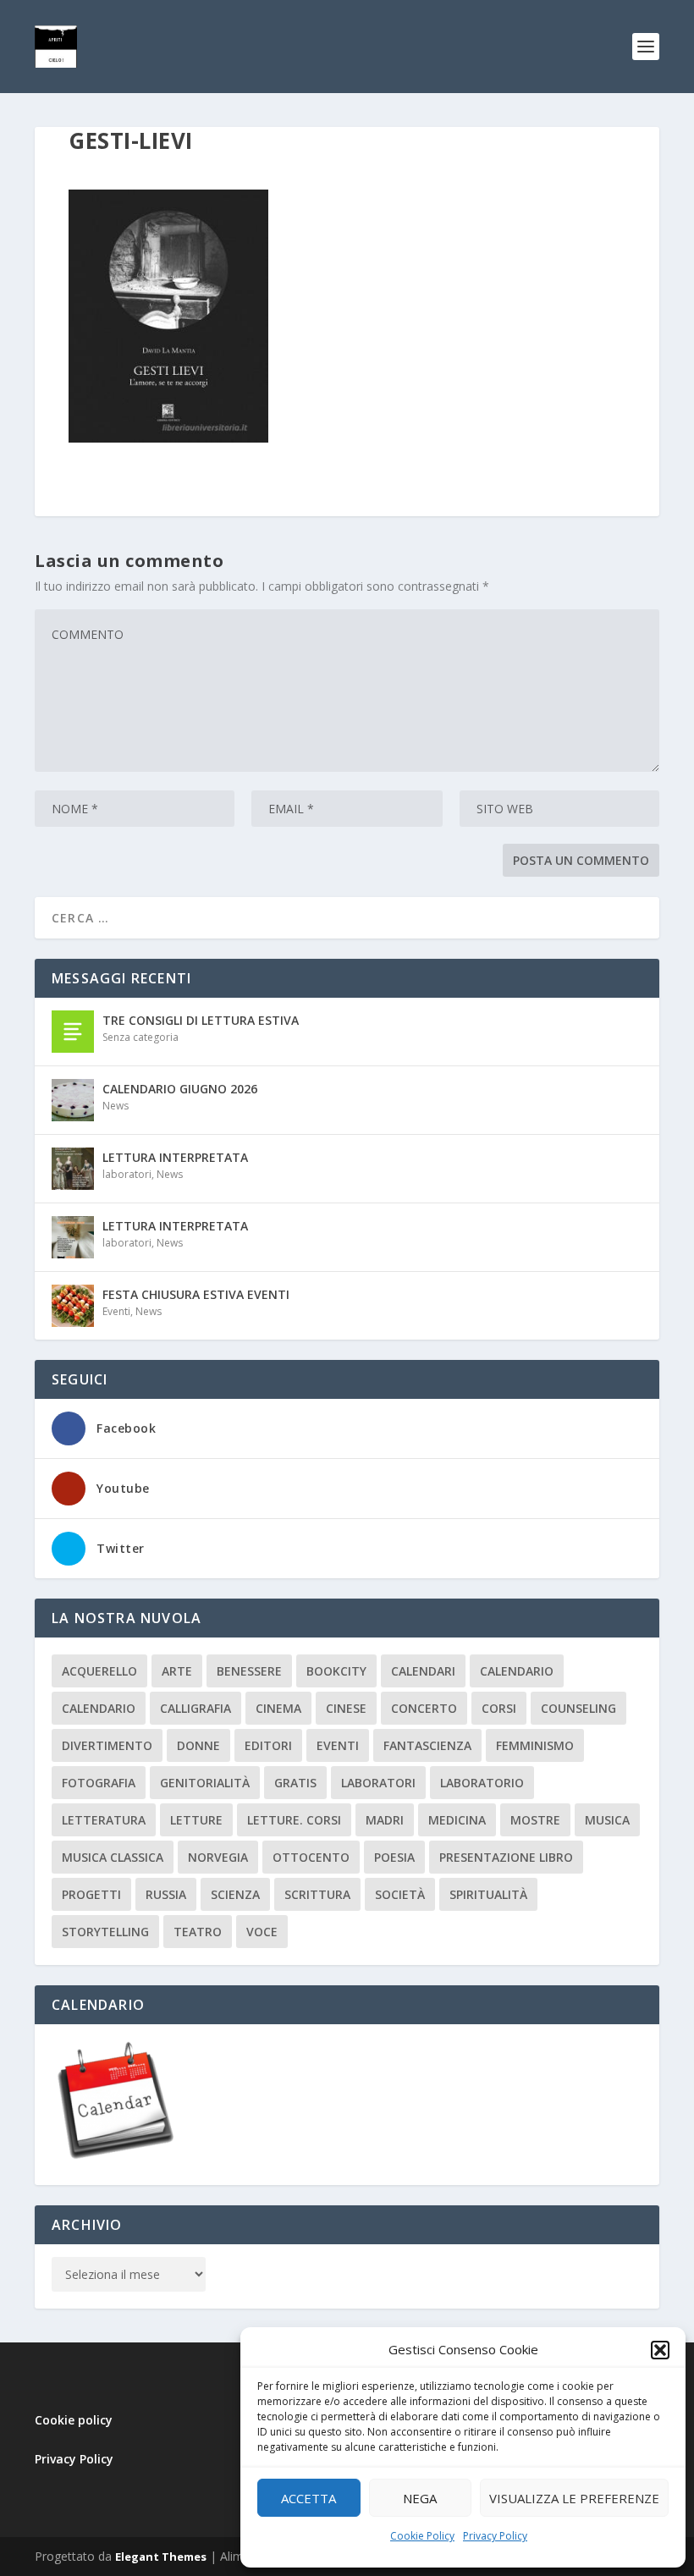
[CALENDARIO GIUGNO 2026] (73, 1100)
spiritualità (488, 1894)
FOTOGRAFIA (99, 1783)
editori (268, 1745)
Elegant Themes (161, 2557)
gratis (295, 1783)
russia (166, 1894)
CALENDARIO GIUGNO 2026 (180, 1089)
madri (385, 1820)
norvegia (218, 1857)
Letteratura (104, 1820)
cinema (278, 1708)
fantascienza (427, 1745)
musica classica (113, 1857)
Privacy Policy (495, 2536)
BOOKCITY (336, 1671)
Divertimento (107, 1745)
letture (196, 1820)
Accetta (308, 2498)
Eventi (116, 1311)
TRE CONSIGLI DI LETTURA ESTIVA (201, 1020)
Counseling (578, 1708)
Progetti (91, 1894)
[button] (660, 2350)
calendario (517, 1671)
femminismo (535, 1745)
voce (262, 1932)
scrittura (317, 1894)
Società (400, 1894)
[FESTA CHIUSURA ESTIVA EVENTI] (73, 1306)
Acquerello (99, 1671)
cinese (346, 1708)
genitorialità (205, 1783)
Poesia (394, 1857)
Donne (198, 1745)
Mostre (535, 1820)
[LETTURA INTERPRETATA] (73, 1169)
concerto (424, 1708)
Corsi (499, 1708)
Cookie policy (74, 2420)
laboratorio (482, 1783)
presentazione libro (506, 1857)
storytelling (105, 1932)
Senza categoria (140, 1037)
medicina (457, 1820)
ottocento (311, 1857)
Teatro (198, 1932)
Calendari (423, 1671)
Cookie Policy (422, 2536)
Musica (607, 1820)
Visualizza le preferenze (574, 2498)
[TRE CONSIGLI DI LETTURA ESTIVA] (73, 1032)
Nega (420, 2498)
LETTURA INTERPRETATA (175, 1157)
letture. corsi (294, 1820)
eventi (338, 1745)
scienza (235, 1894)
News (116, 1106)
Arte (177, 1671)
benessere (249, 1671)
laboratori (127, 1174)
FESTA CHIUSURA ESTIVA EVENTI (196, 1294)
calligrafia (196, 1708)
